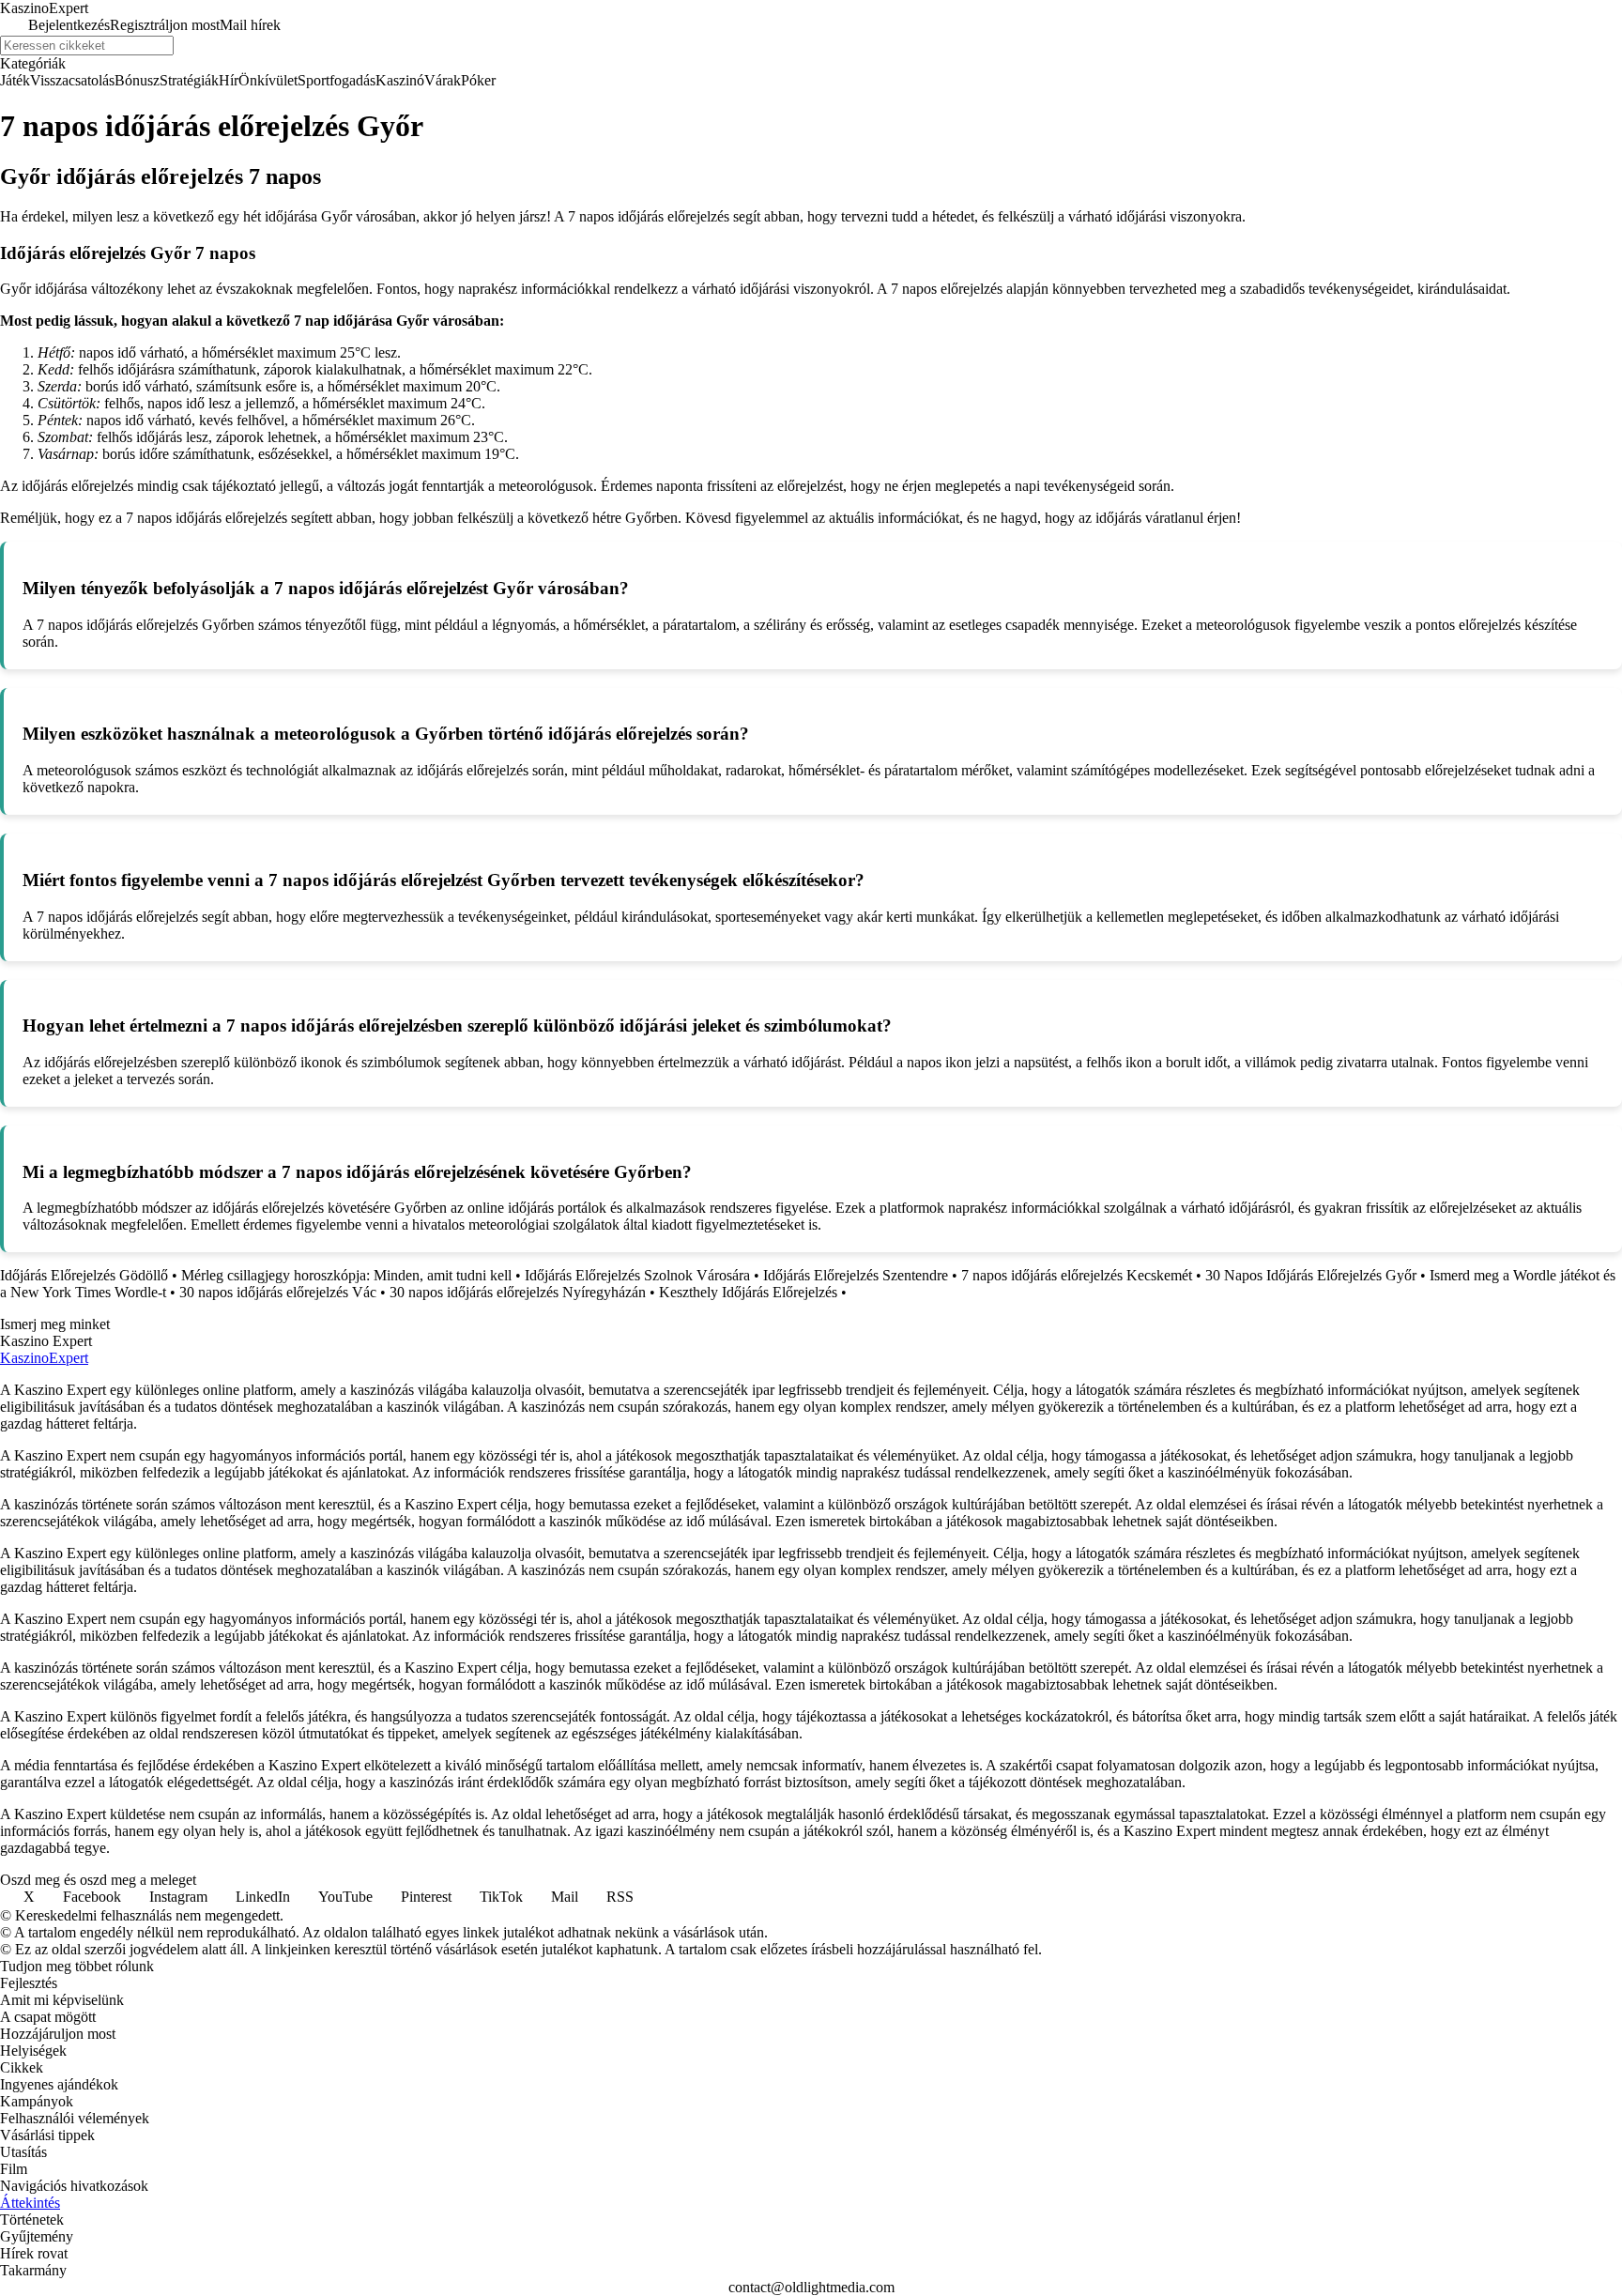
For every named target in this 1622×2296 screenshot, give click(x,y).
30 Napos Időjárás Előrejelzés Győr (1311, 1275)
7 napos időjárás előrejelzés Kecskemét (1077, 1275)
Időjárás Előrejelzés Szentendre (856, 1275)
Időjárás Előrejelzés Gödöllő (84, 1275)
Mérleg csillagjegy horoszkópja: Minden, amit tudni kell (346, 1275)
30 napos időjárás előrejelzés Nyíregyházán (518, 1292)
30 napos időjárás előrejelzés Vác (278, 1292)
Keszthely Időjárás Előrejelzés (748, 1292)
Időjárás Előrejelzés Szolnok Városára (637, 1275)
